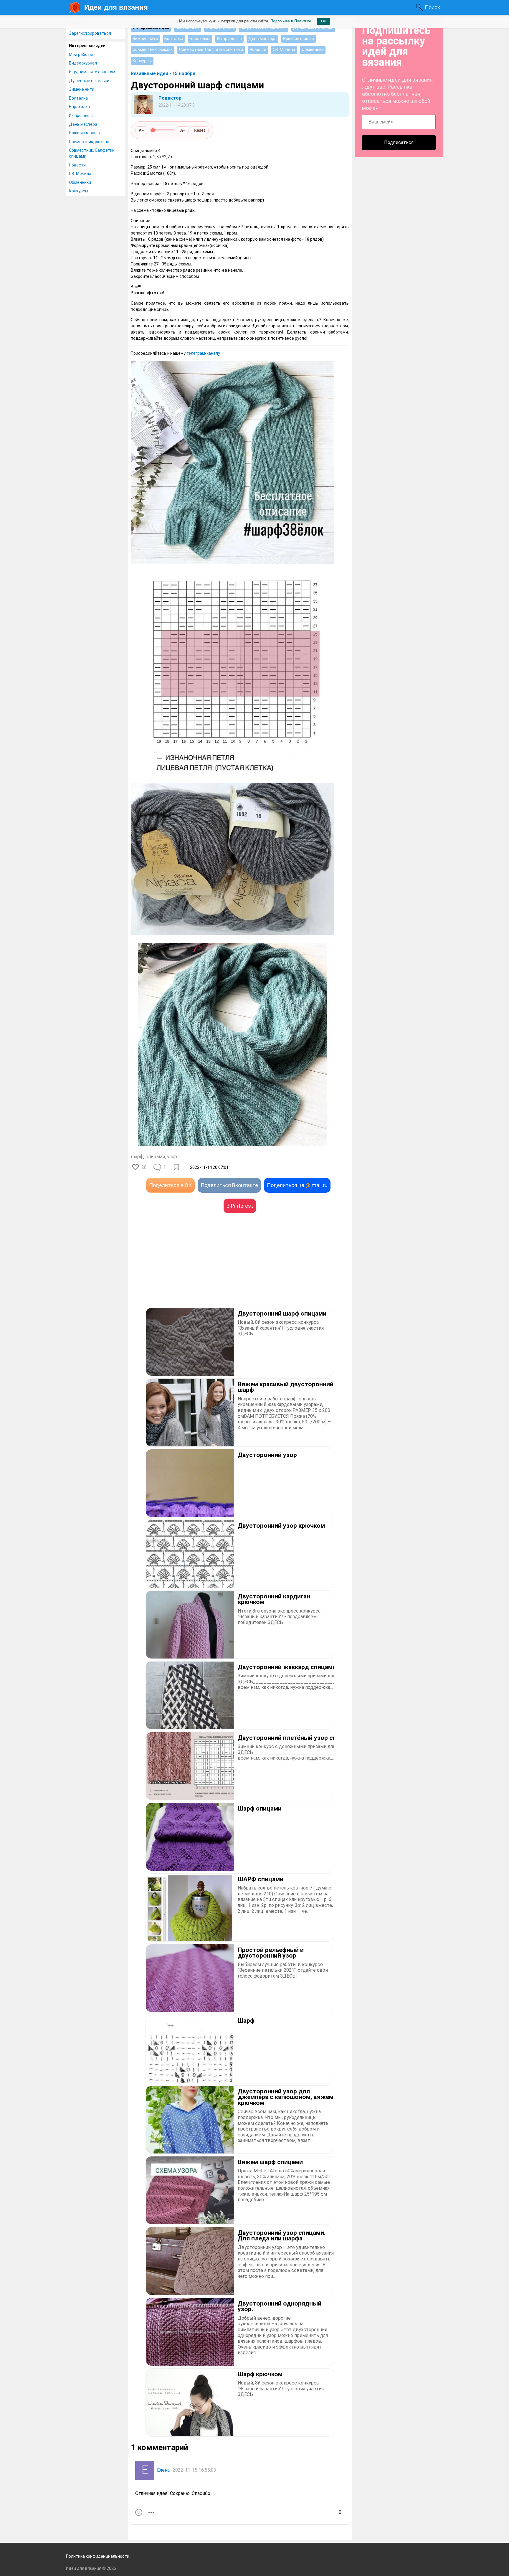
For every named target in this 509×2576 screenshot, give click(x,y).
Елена (163, 2470)
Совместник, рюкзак (89, 142)
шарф (137, 1157)
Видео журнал (83, 63)
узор (172, 1157)
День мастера (83, 124)
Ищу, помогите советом (92, 72)
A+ (183, 130)
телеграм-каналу (203, 353)
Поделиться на (297, 1185)
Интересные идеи (87, 46)
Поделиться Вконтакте (229, 1185)
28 (144, 1167)
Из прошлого (81, 115)
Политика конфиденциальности (98, 2556)
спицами (155, 1157)
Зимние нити (82, 89)
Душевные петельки (89, 81)
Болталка (78, 98)
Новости (77, 165)
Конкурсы (79, 191)
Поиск (432, 7)
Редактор (170, 98)
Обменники (80, 182)
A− (141, 130)
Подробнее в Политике (291, 21)
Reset (200, 130)
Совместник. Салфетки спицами (92, 153)
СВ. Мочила (80, 174)
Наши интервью (84, 133)
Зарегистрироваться (90, 33)
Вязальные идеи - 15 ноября (163, 74)
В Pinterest (240, 1206)
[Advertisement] (185, 1269)
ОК (323, 21)
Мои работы (81, 55)
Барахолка (79, 107)
